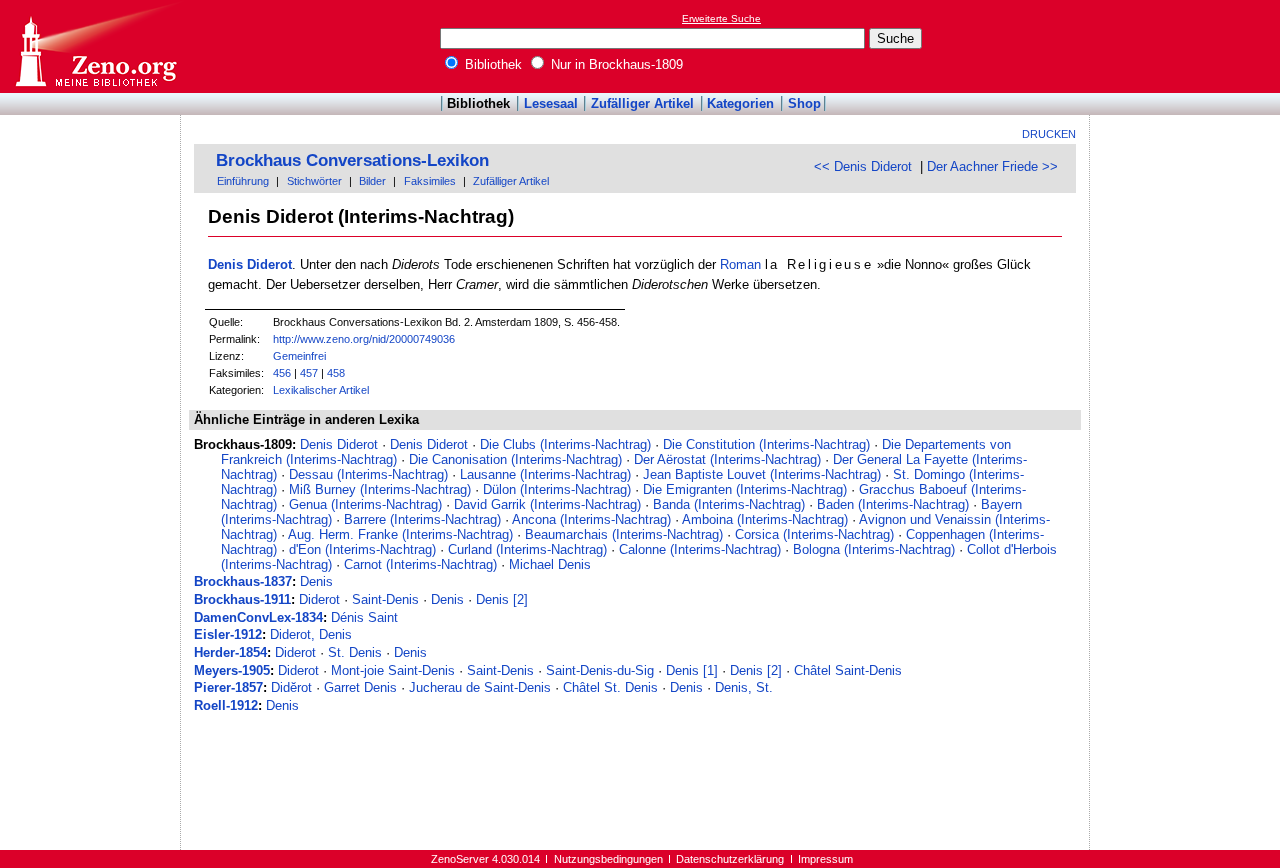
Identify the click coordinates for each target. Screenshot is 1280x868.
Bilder (372, 181)
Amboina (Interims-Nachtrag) (765, 519)
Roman (740, 264)
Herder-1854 (230, 652)
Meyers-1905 (232, 670)
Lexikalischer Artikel (321, 390)
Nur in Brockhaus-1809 (615, 64)
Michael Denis (550, 564)
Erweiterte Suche (721, 18)
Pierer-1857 (228, 687)
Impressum (825, 859)
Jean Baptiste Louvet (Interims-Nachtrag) (762, 474)
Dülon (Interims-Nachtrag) (557, 489)
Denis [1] (692, 670)
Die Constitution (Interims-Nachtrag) (766, 444)
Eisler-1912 (228, 634)
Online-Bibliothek (95, 46)
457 (309, 373)
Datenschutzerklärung (730, 859)
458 (336, 373)
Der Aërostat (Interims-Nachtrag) (727, 459)
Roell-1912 (226, 705)
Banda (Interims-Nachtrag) (729, 504)
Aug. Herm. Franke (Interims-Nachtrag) (400, 534)
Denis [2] (502, 599)
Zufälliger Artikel (642, 103)
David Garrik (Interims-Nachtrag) (547, 504)
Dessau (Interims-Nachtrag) (368, 474)
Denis (316, 581)
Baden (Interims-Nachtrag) (893, 504)
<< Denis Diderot (863, 166)
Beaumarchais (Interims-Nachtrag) (624, 534)
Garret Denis (360, 687)
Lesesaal (551, 103)
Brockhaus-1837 (243, 581)
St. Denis (355, 652)
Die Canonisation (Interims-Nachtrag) (515, 459)
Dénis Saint (364, 617)
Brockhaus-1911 (242, 599)
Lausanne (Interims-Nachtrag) (545, 474)
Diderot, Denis (311, 634)
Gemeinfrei (299, 356)
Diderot (319, 599)
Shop (804, 103)
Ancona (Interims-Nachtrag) (591, 519)
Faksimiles (430, 181)
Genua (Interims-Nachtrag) (365, 504)
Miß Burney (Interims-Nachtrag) (380, 489)
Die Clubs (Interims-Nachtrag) (565, 444)
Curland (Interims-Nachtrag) (527, 549)
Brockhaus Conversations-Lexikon (352, 160)
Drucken (1049, 134)
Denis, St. (744, 687)
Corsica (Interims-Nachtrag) (814, 534)
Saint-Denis (385, 599)
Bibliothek (491, 64)
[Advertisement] (1188, 46)
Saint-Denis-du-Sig (600, 670)
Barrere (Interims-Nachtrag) (422, 519)
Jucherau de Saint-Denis (480, 687)
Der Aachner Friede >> (992, 166)
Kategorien (740, 103)
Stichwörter (314, 181)
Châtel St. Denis (610, 687)
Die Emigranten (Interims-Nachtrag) (745, 489)
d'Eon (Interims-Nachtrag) (362, 549)
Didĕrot (291, 687)
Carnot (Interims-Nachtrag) (420, 564)
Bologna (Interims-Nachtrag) (874, 549)
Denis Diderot (250, 264)
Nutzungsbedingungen (608, 859)
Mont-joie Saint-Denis (393, 670)
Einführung (243, 181)
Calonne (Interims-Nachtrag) (700, 549)
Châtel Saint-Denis (848, 670)
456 (282, 373)
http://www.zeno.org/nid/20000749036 (364, 339)
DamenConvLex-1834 (258, 617)
